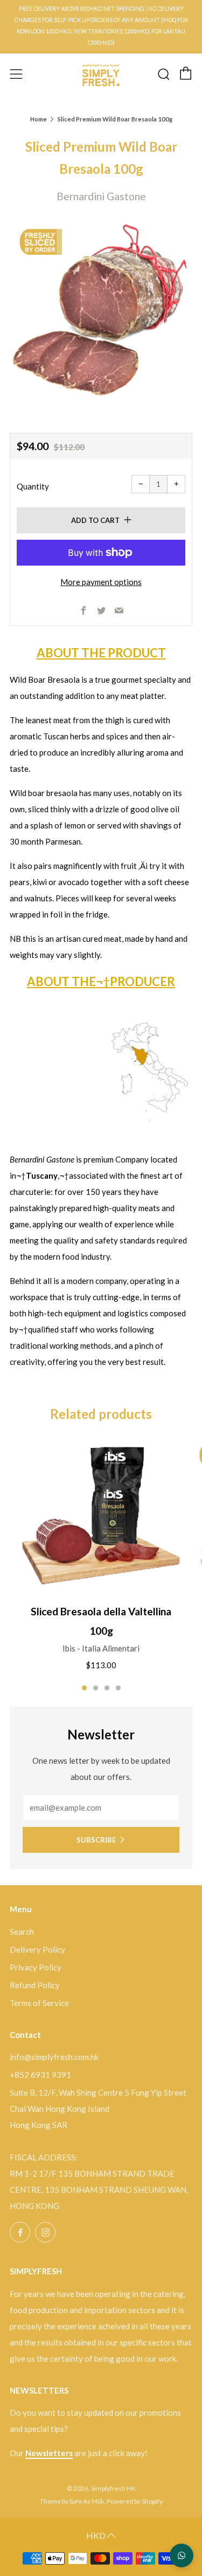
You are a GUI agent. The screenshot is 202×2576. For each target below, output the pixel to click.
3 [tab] (107, 1688)
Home (39, 119)
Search (22, 1932)
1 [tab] (84, 1688)
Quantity (33, 486)
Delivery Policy (37, 1949)
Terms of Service (39, 2003)
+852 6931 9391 (40, 2075)
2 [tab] (96, 1688)
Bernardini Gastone (101, 196)
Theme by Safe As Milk (72, 2501)
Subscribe (96, 1840)
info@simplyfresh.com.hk (54, 2057)
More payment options (101, 582)
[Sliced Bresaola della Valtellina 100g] (101, 1515)
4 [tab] (118, 1688)
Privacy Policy (36, 1967)
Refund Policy (35, 1985)
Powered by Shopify (135, 2501)
